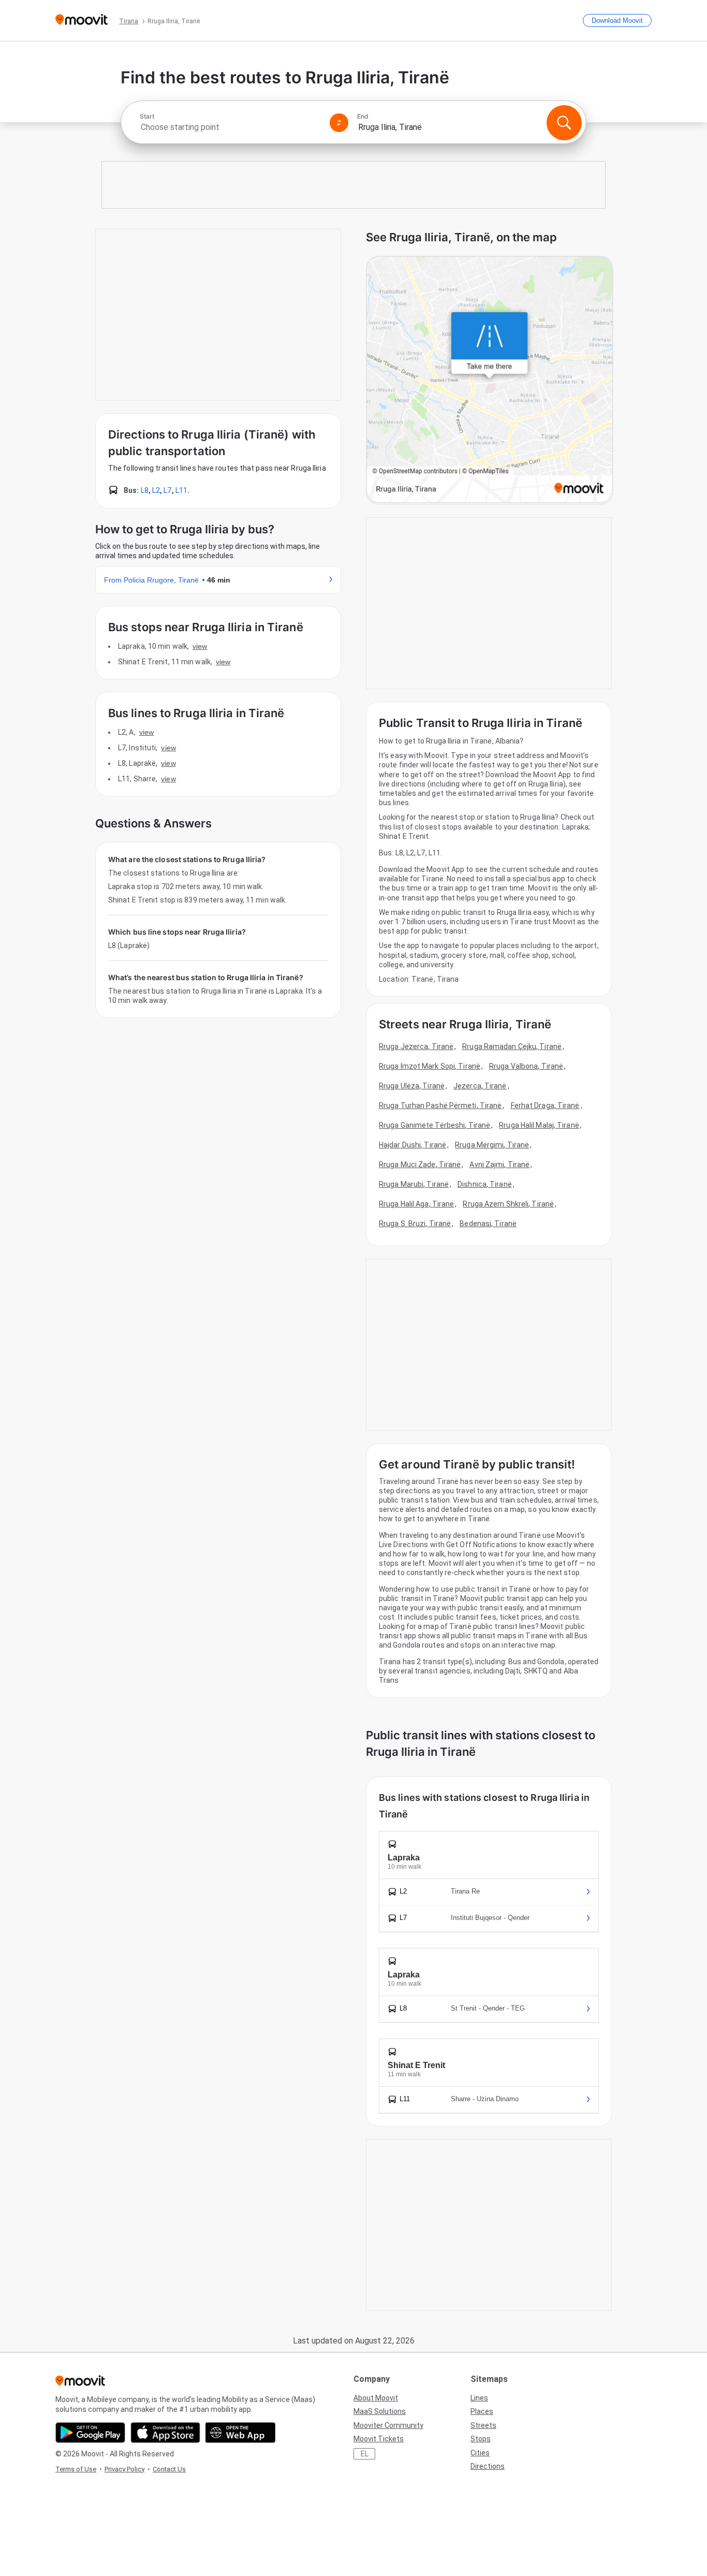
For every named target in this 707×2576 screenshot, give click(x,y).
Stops (481, 2439)
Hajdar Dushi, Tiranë (413, 1145)
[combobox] (230, 127)
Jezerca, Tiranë (480, 1086)
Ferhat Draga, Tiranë (545, 1105)
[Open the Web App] (240, 2433)
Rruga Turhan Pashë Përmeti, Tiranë (440, 1105)
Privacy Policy (124, 2469)
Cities (480, 2453)
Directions (488, 2466)
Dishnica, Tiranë (485, 1184)
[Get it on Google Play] (90, 2433)
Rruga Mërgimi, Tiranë (492, 1145)
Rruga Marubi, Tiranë (414, 1184)
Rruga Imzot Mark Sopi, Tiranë (430, 1066)
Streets (483, 2425)
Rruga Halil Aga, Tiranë (416, 1204)
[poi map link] (490, 380)
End (363, 117)
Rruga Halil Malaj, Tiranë (539, 1125)
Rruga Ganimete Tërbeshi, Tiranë (434, 1125)
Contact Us (169, 2469)
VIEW (200, 646)
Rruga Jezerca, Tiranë (416, 1046)
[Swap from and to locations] (339, 123)
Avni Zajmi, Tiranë (499, 1165)
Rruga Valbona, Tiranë (526, 1066)
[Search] (564, 123)
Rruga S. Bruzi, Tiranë (415, 1224)
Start (147, 117)
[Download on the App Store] (165, 2433)
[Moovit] (82, 20)
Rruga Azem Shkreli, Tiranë (508, 1204)
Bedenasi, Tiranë (488, 1224)
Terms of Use (76, 2469)
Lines (479, 2398)
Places (482, 2411)
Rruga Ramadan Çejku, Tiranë (512, 1046)
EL (365, 2454)
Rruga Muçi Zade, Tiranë (420, 1165)
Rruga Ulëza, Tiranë (412, 1086)
